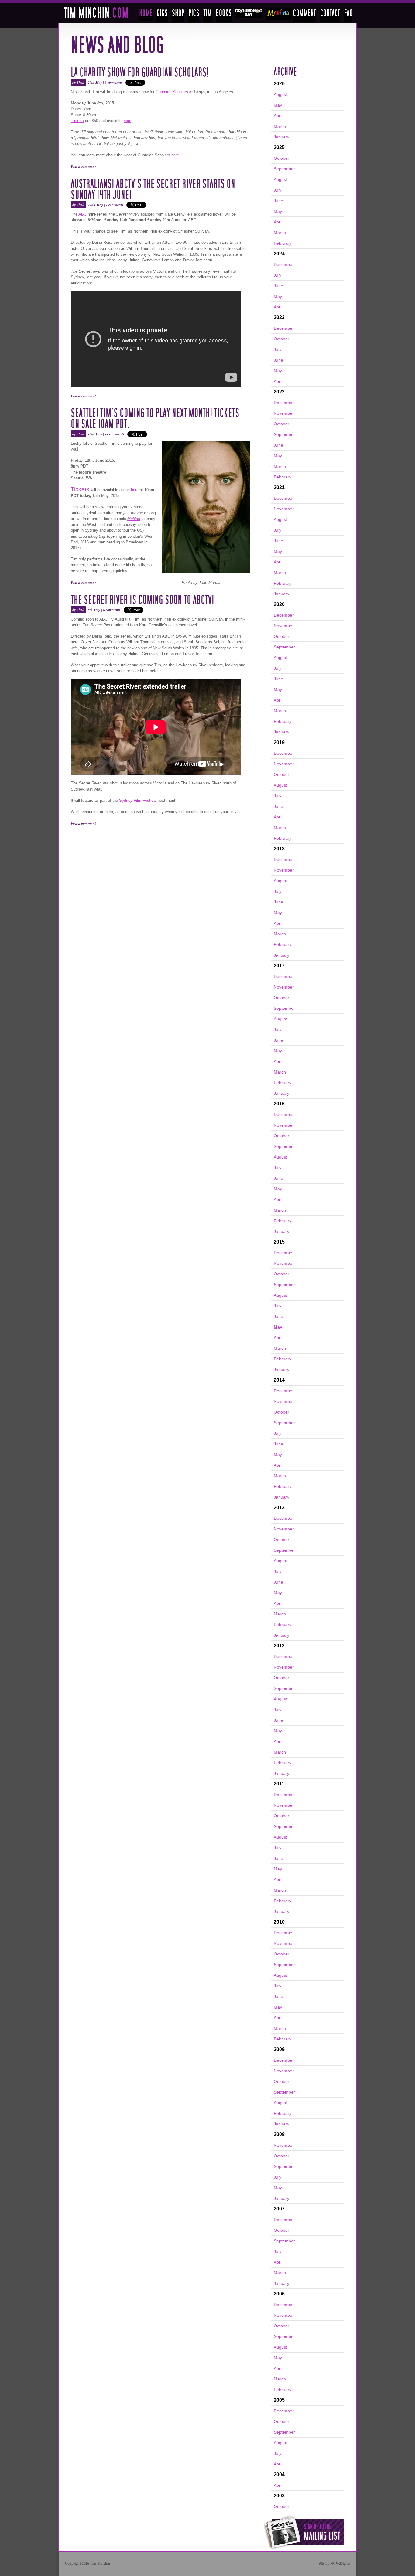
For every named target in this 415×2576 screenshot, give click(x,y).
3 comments (114, 82)
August (280, 94)
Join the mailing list (304, 2532)
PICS (194, 15)
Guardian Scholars (172, 92)
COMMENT (304, 15)
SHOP (178, 15)
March (280, 126)
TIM (207, 15)
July (278, 190)
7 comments (115, 205)
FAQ (348, 15)
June (278, 201)
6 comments (112, 610)
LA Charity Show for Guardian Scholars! (140, 73)
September (284, 169)
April (278, 116)
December (284, 264)
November (284, 413)
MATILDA (279, 14)
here (127, 121)
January (281, 137)
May (278, 105)
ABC (82, 214)
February (283, 243)
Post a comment (83, 167)
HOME (146, 15)
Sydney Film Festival (138, 800)
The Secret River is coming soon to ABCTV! (142, 600)
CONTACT (330, 15)
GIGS (162, 15)
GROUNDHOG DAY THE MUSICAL (249, 13)
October (281, 158)
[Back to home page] (96, 16)
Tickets (77, 121)
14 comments (115, 434)
